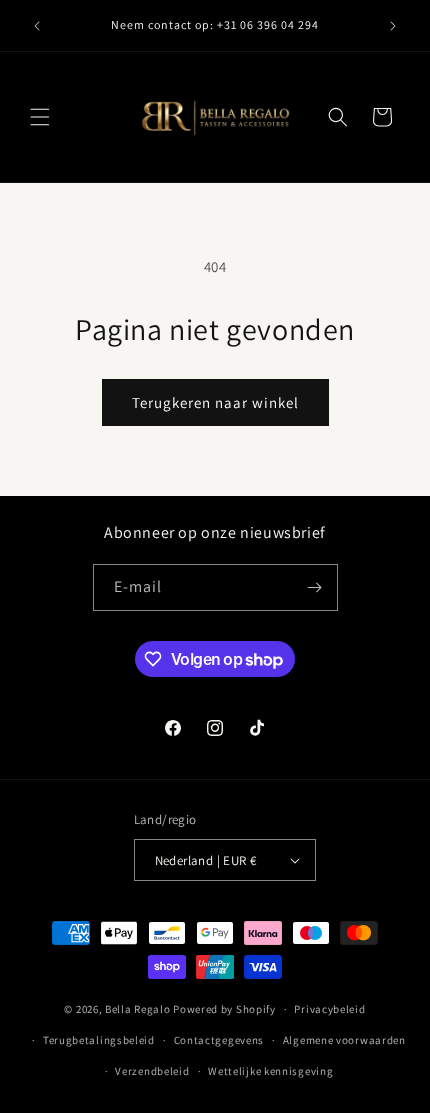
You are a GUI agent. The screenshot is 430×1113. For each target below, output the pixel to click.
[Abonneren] (315, 587)
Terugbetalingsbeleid (99, 1040)
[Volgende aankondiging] (393, 26)
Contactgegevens (219, 1040)
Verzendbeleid (152, 1071)
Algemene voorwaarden (344, 1040)
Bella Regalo (137, 1009)
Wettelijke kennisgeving (270, 1071)
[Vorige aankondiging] (37, 26)
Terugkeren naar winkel (215, 402)
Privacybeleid (329, 1009)
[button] (40, 117)
